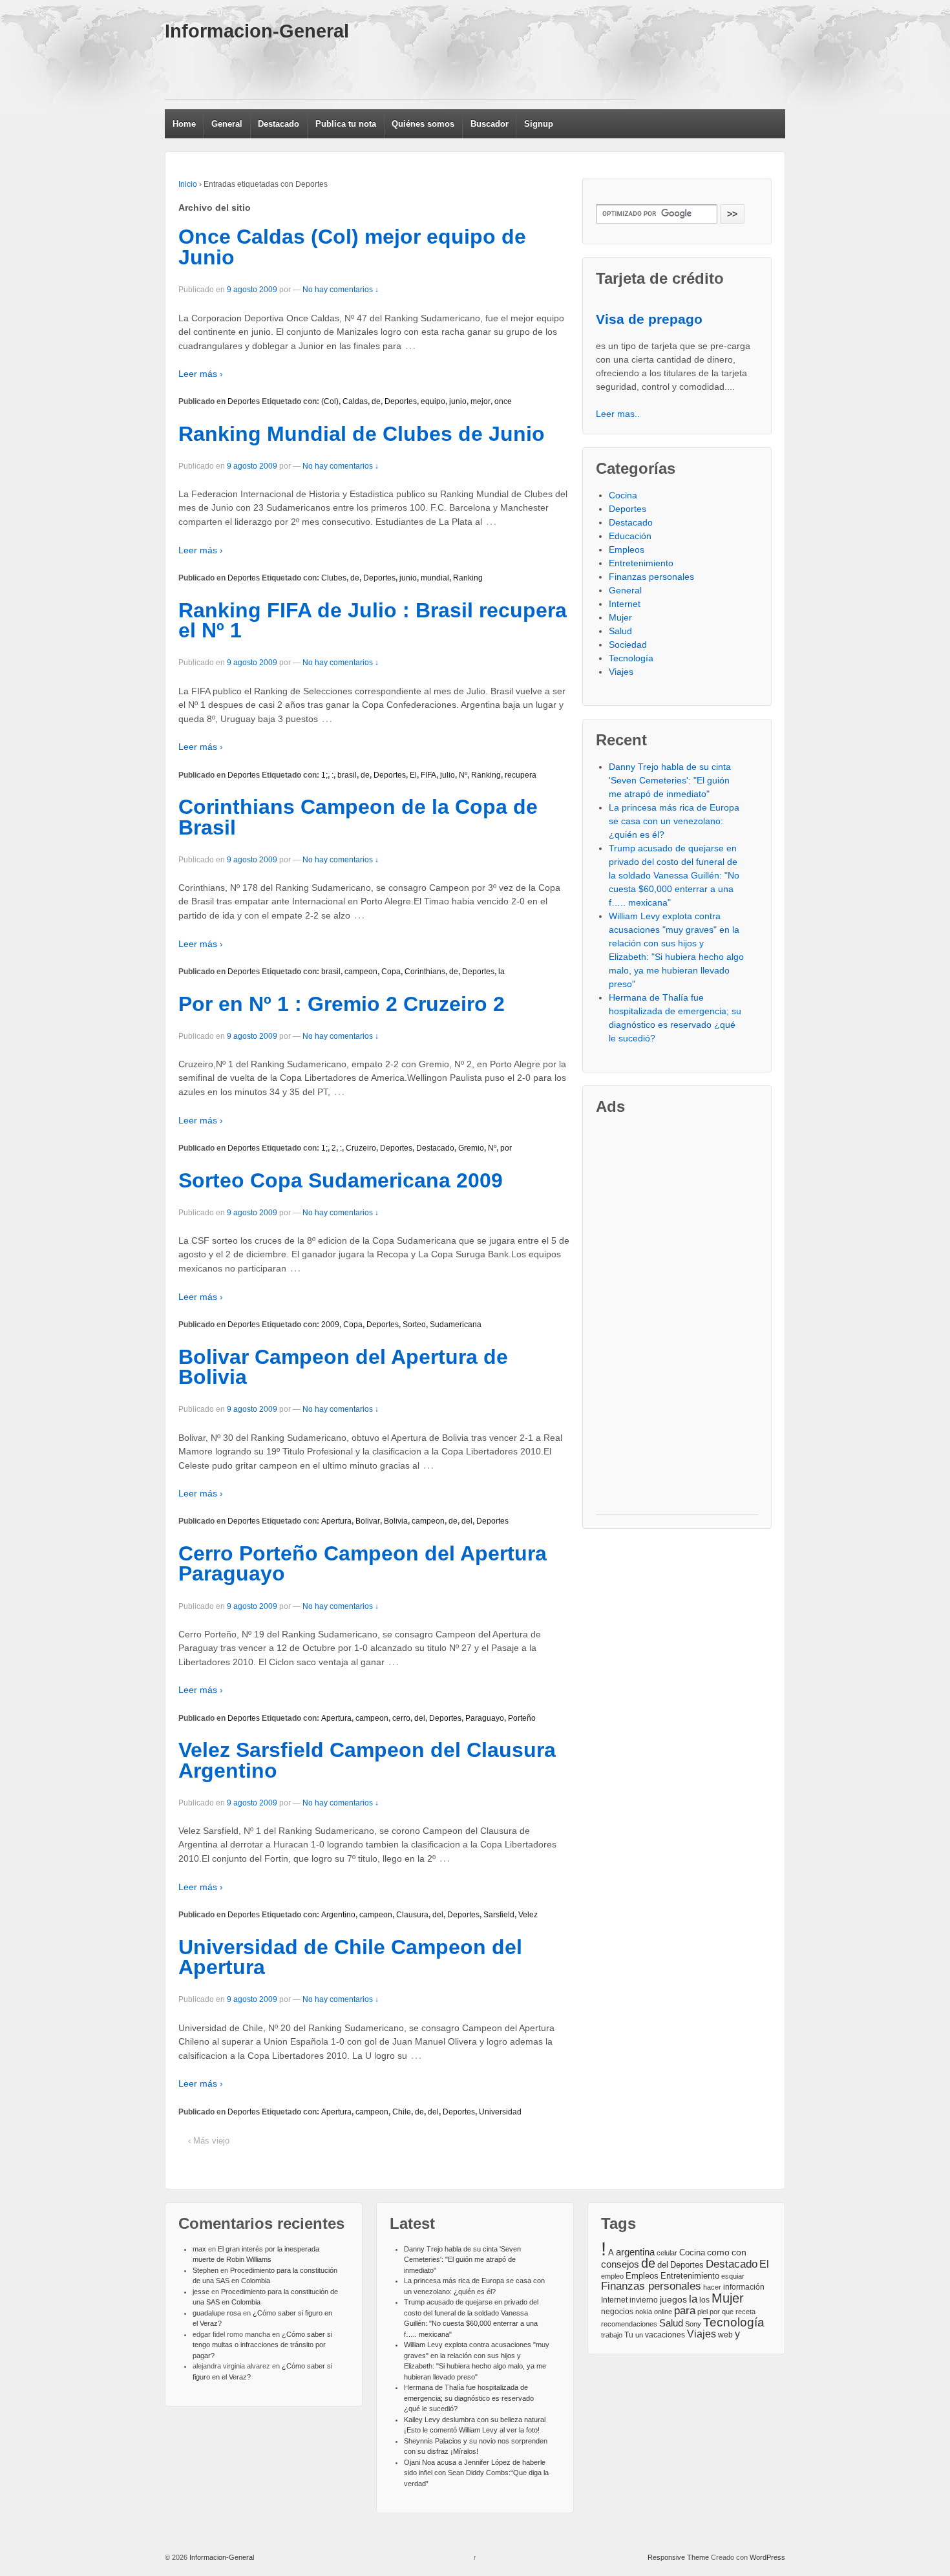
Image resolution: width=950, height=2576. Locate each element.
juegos (673, 2299)
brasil (347, 775)
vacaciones (665, 2335)
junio (458, 401)
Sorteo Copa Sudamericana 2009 (341, 1180)
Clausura (412, 1915)
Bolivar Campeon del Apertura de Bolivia (343, 1367)
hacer (712, 2287)
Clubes (334, 578)
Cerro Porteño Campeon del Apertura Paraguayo (363, 1564)
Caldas (355, 401)
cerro (401, 1718)
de (376, 401)
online (663, 2312)
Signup (539, 124)
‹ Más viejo (209, 2141)
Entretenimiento (641, 563)
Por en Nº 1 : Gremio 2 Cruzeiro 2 (342, 1004)
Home (184, 124)
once (503, 401)
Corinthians (425, 972)
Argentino (338, 1915)
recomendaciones (629, 2324)
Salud (620, 631)
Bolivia (396, 1521)
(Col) (330, 401)
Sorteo (414, 1325)
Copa (391, 972)
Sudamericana (456, 1325)
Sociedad (628, 644)
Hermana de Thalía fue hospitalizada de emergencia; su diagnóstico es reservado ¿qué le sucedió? (469, 2398)
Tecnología (631, 658)
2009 (330, 1325)
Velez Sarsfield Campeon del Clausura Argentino (367, 1760)
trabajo (612, 2335)
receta (745, 2312)
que (728, 2312)
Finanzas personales (651, 577)
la (501, 972)
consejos (620, 2264)
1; (324, 775)
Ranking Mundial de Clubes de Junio (362, 434)
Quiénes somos (423, 124)
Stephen (206, 2270)
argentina (635, 2252)
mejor (480, 401)
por (506, 1148)
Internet (625, 604)
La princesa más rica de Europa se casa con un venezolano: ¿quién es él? (674, 821)
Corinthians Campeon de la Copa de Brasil (358, 817)
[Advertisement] (400, 70)
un (639, 2335)
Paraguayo (485, 1718)
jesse (201, 2292)
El (413, 775)
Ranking (468, 578)
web (725, 2335)
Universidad (500, 2112)
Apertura (336, 1521)
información (744, 2287)
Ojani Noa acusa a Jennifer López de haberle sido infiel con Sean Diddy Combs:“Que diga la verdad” (476, 2473)
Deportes (244, 401)
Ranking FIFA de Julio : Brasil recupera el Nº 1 (373, 621)
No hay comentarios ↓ (341, 290)
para (685, 2310)
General (227, 124)
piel (702, 2312)
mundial (435, 578)
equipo (433, 401)
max (199, 2249)
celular (667, 2253)
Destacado (279, 124)
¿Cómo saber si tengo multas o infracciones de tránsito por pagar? (262, 2345)
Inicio (188, 184)
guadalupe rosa (217, 2313)
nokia (644, 2312)
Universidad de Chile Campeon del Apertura (350, 1957)
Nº (463, 775)
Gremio (471, 1148)
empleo (612, 2276)
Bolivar (368, 1521)
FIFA (428, 775)
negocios (617, 2312)
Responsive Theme (678, 2557)
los (704, 2300)
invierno (644, 2300)
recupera (521, 775)
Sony (693, 2324)
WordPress (767, 2557)
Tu (629, 2335)
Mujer (620, 617)
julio (448, 775)
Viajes (621, 672)
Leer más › (201, 374)
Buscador (490, 124)
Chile (402, 2112)
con (739, 2252)
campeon (361, 972)
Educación (630, 536)
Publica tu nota (346, 124)
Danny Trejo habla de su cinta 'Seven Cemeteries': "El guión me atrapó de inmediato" (670, 780)
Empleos (627, 549)
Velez (528, 1915)
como (718, 2252)
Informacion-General (257, 31)
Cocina (623, 495)
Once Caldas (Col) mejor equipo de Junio (352, 247)
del (467, 1521)
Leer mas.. (618, 414)
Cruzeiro (361, 1148)
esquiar (733, 2276)
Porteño (522, 1718)
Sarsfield (499, 1915)
